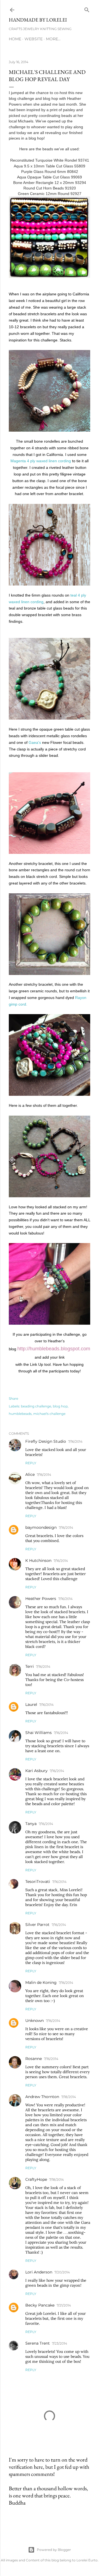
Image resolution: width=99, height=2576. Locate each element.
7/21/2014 (64, 2305)
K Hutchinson (38, 1560)
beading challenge (36, 1406)
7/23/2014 (60, 2343)
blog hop (60, 1406)
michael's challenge (49, 1414)
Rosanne (34, 2059)
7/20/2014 (62, 2272)
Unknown (35, 2021)
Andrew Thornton (42, 2097)
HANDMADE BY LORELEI (38, 20)
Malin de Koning (41, 1982)
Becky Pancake (40, 2305)
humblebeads (20, 1414)
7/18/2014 (69, 2097)
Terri (30, 1666)
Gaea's (35, 742)
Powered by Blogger (54, 2550)
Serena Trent (38, 2343)
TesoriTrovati (38, 1882)
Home (15, 39)
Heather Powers (41, 1599)
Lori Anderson (39, 2272)
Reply (31, 1463)
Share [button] (13, 1398)
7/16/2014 (75, 1441)
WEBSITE (34, 39)
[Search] (87, 9)
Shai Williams (38, 1733)
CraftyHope (36, 2179)
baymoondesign (41, 1527)
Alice (30, 1474)
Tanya (31, 1824)
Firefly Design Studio (46, 1441)
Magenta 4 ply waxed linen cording (41, 461)
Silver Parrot (37, 1925)
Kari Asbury (36, 1771)
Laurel (31, 1704)
